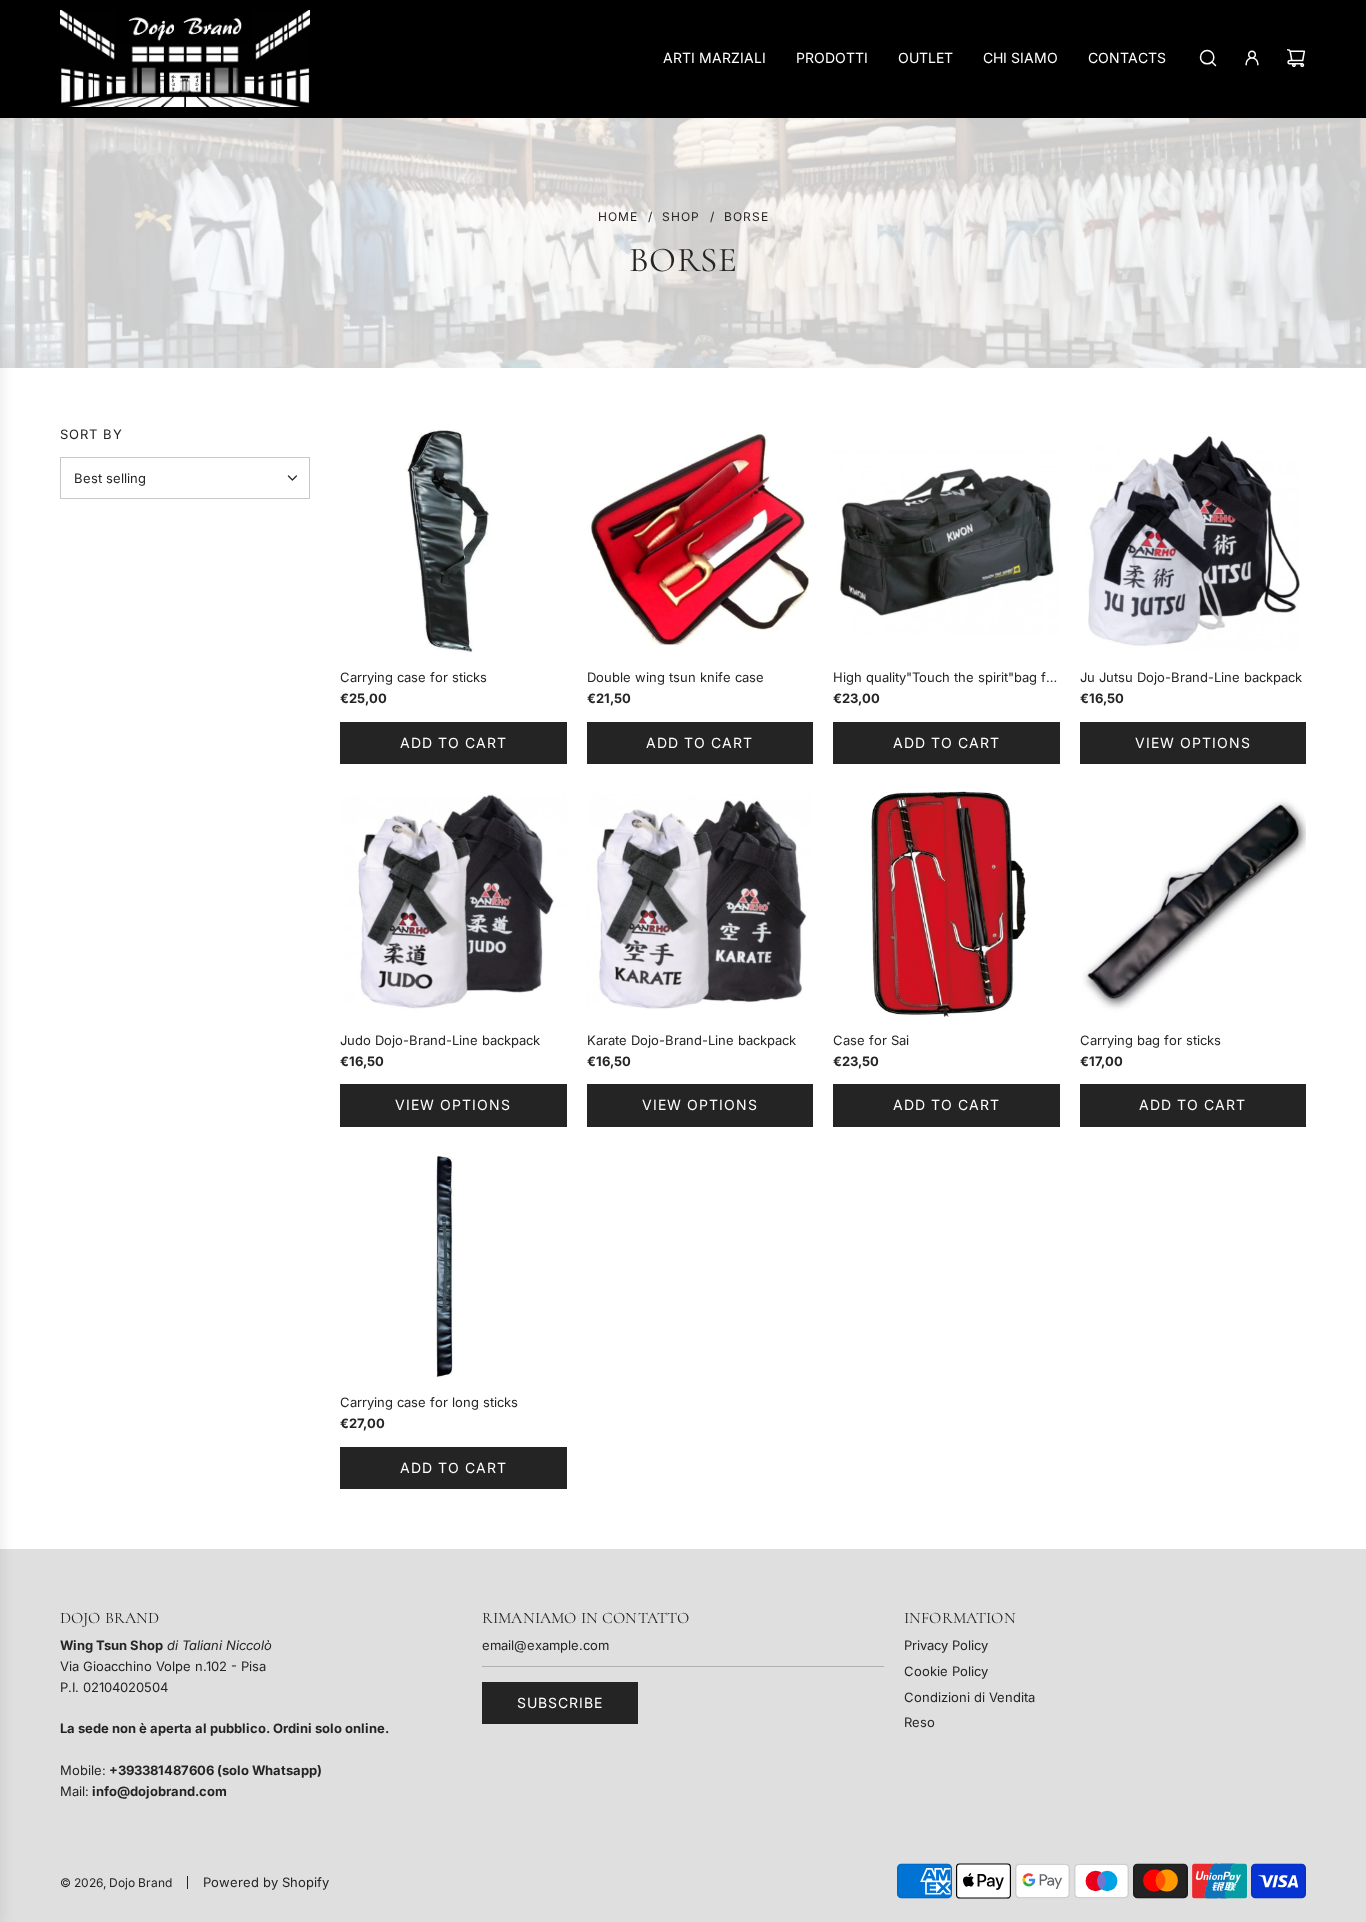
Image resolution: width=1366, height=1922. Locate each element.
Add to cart (453, 742)
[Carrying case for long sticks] (453, 1266)
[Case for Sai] (946, 903)
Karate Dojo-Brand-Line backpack (691, 1040)
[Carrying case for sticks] (453, 541)
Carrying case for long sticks (429, 1402)
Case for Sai (871, 1040)
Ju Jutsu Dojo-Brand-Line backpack (1191, 677)
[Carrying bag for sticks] (1193, 903)
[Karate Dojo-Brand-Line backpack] (700, 903)
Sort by (91, 434)
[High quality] (946, 541)
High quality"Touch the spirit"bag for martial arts (946, 678)
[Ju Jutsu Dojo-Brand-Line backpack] (1193, 541)
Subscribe (560, 1702)
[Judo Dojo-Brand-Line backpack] (453, 903)
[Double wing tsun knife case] (700, 541)
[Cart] (1296, 58)
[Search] (1208, 58)
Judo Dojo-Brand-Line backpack (440, 1040)
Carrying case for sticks (413, 677)
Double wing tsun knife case (675, 677)
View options (1193, 742)
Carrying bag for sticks (1150, 1040)
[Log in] (1252, 58)
